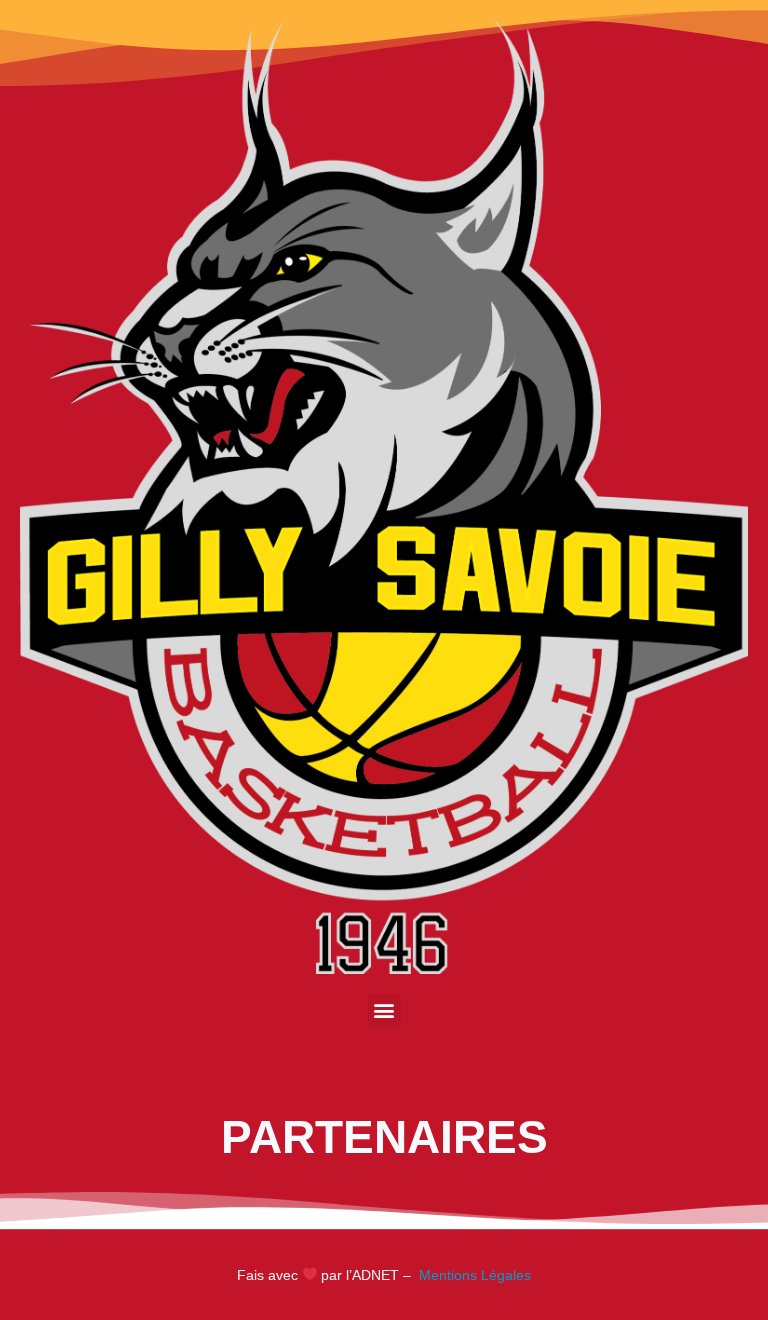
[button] (384, 1010)
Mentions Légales (473, 1275)
